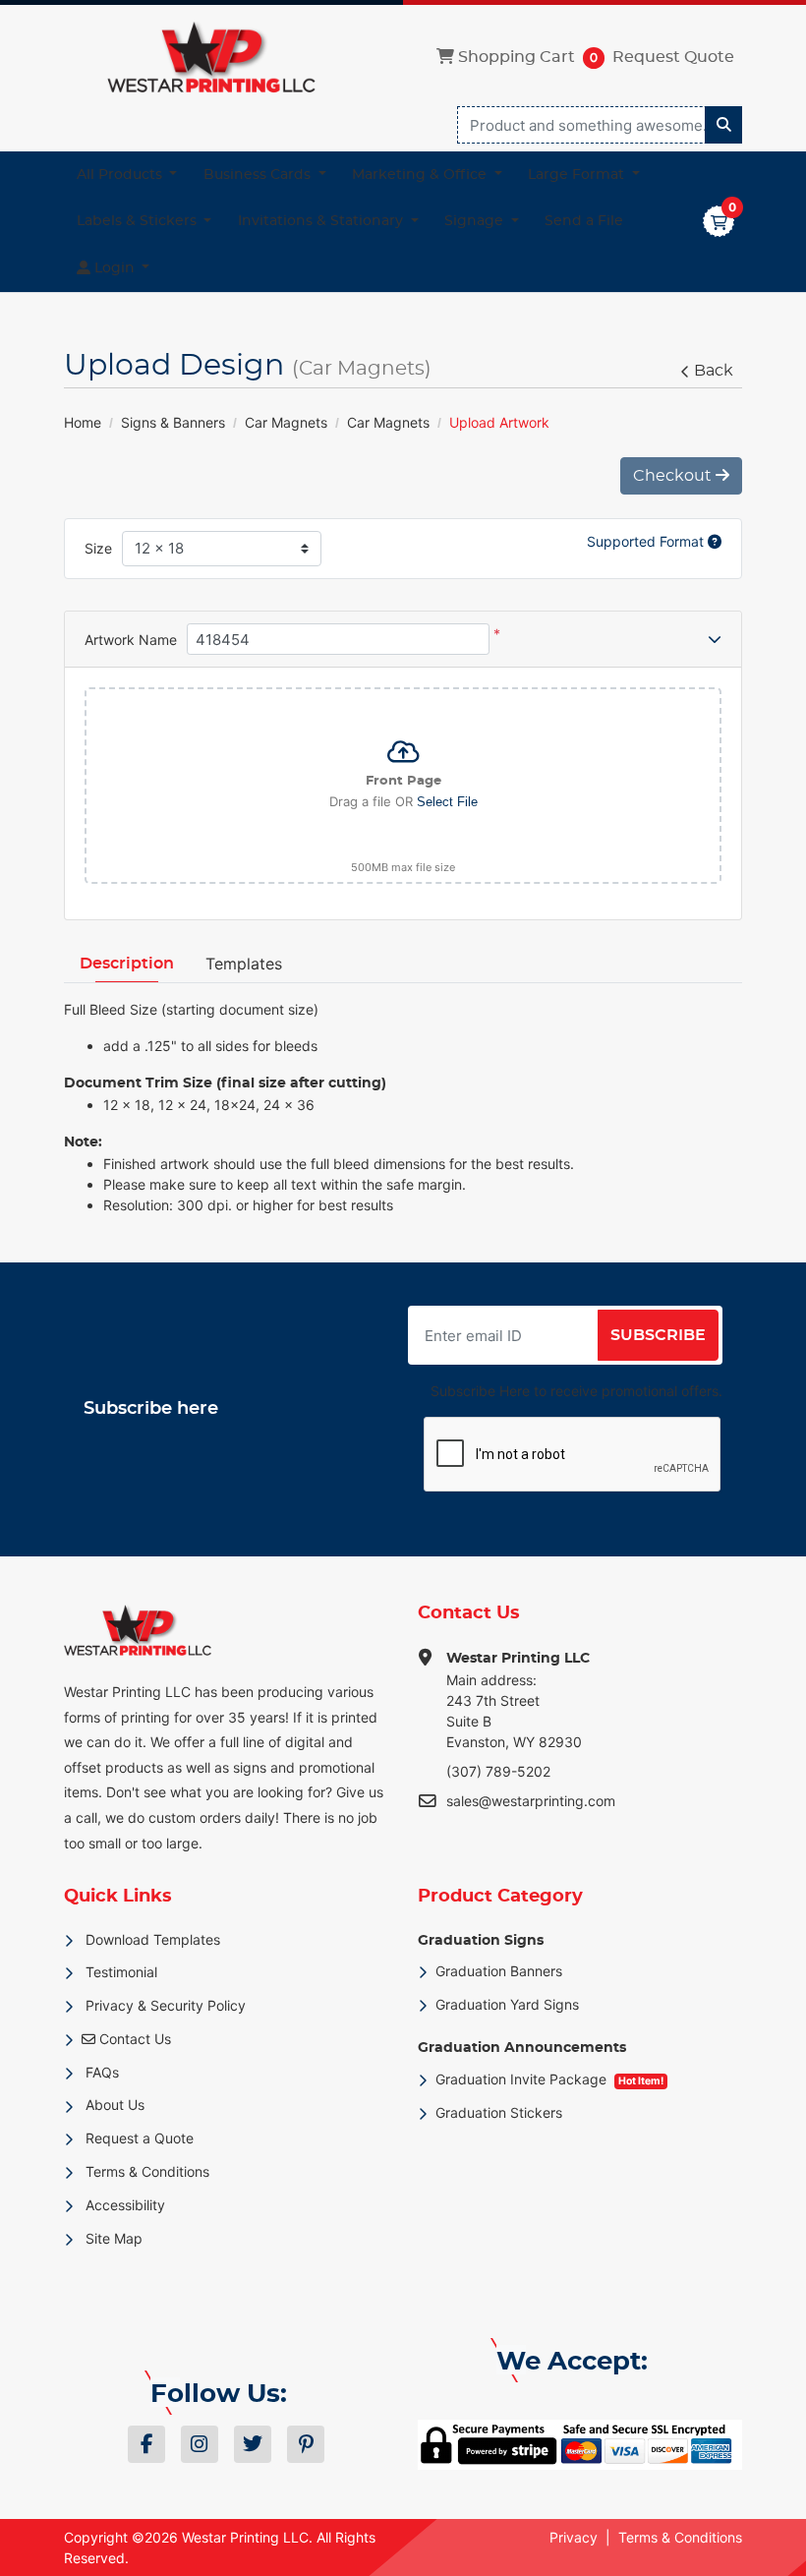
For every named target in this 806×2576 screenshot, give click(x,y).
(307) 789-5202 (498, 1771)
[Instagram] (200, 2444)
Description (127, 964)
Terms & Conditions (680, 2537)
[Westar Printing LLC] (211, 57)
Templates (244, 964)
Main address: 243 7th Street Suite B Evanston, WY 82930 (518, 1701)
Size (98, 548)
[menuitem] (127, 175)
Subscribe (658, 1335)
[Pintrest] (306, 2444)
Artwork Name (131, 640)
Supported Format (647, 541)
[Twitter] (253, 2444)
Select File (447, 802)
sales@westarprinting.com (531, 1801)
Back (714, 371)
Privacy (574, 2537)
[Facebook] (146, 2444)
